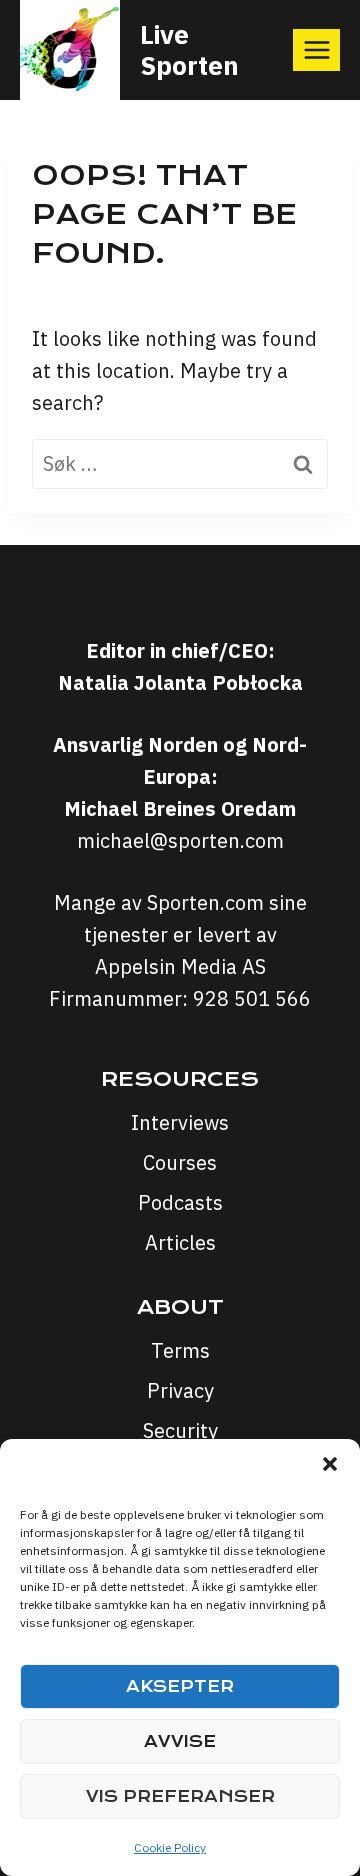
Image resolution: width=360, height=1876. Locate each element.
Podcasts (180, 1202)
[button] (330, 1464)
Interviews (180, 1122)
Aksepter (180, 1686)
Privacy (180, 1390)
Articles (180, 1242)
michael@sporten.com (180, 840)
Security (180, 1430)
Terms (180, 1350)
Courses (180, 1162)
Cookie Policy (170, 1847)
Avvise (180, 1741)
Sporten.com (208, 902)
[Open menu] (316, 49)
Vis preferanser (180, 1796)
